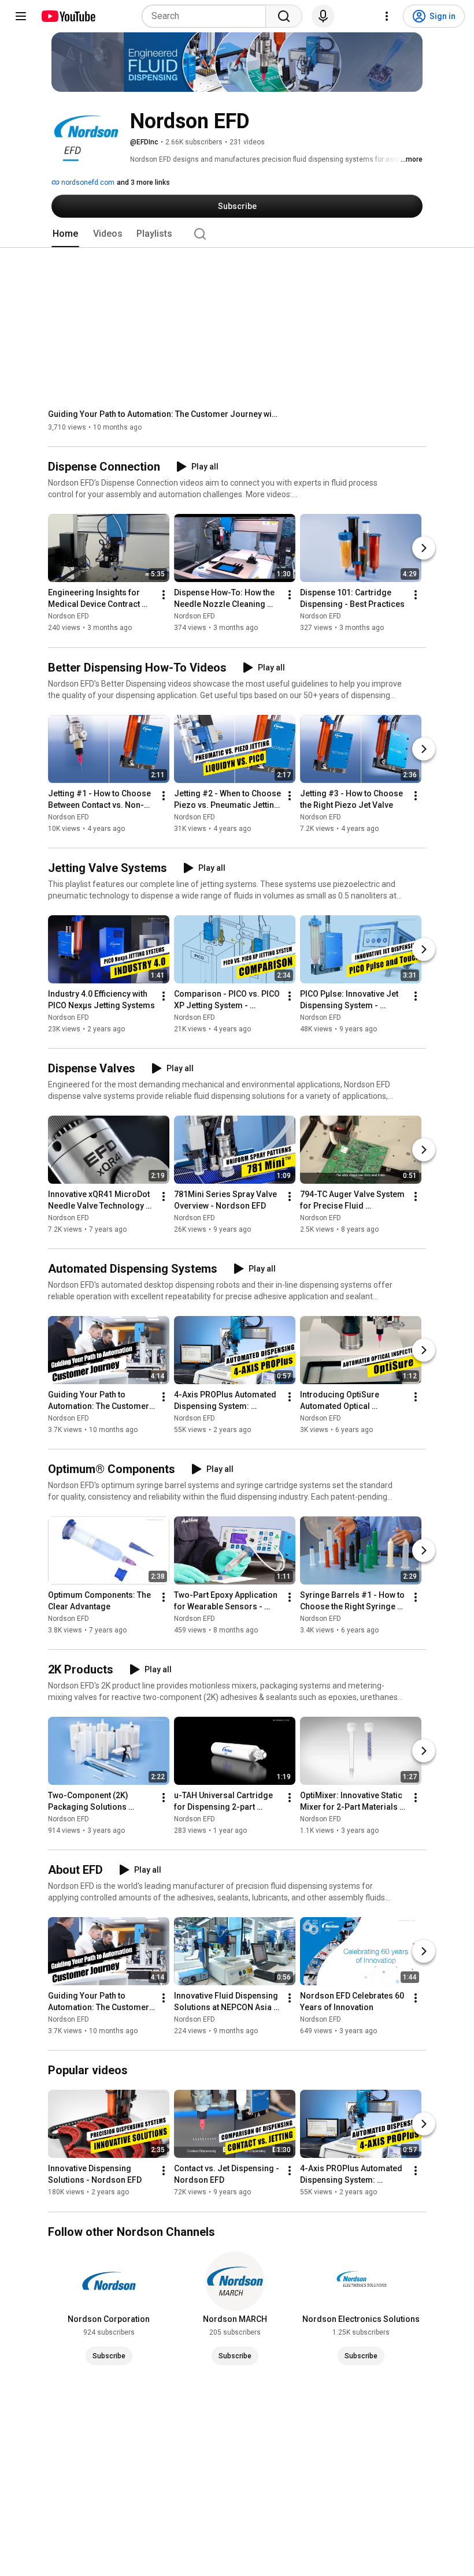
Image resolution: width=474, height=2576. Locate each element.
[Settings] (387, 16)
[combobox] (207, 16)
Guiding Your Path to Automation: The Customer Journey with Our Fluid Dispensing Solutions (164, 414)
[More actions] (164, 595)
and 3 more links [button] (143, 182)
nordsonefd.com (87, 182)
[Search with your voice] (323, 16)
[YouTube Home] (68, 16)
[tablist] (237, 234)
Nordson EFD (68, 617)
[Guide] (21, 16)
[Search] (284, 16)
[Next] (424, 549)
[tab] (65, 234)
